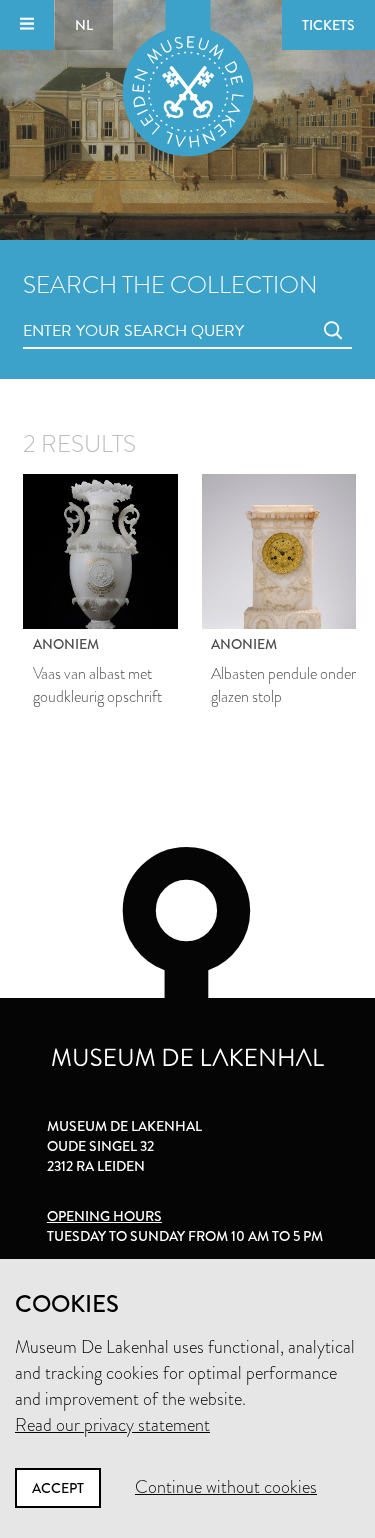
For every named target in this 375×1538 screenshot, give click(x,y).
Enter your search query (93, 308)
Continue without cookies (226, 1487)
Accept (58, 1488)
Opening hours (104, 1216)
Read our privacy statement (112, 1425)
